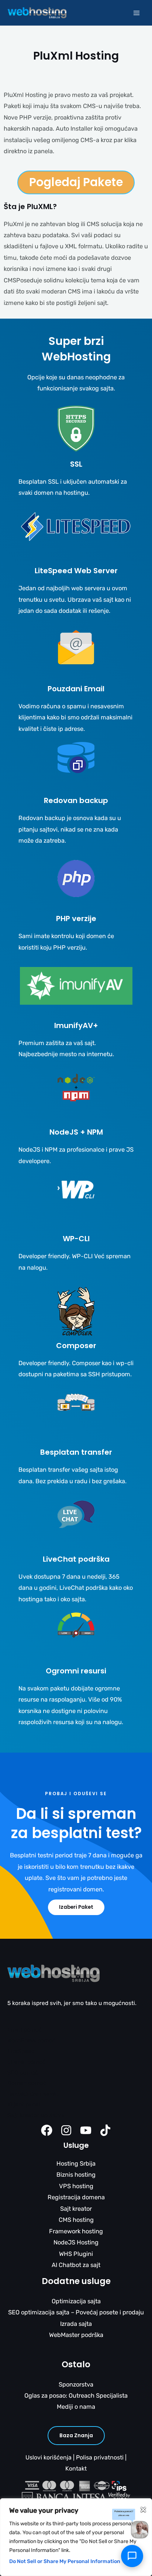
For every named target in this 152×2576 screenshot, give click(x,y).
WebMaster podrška (76, 2335)
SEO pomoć (23, 2073)
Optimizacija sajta (76, 2301)
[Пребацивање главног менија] (136, 13)
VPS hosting (76, 2186)
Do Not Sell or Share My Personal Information (65, 2561)
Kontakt (76, 2468)
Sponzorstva (76, 2384)
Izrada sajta (76, 2324)
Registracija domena (76, 2197)
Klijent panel (24, 2105)
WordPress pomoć (32, 2041)
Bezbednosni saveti (34, 2094)
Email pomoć (25, 2030)
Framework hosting (76, 2231)
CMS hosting (76, 2220)
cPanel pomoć (27, 2062)
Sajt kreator (76, 2209)
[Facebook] (47, 2130)
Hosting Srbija (76, 2164)
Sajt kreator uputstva (36, 2115)
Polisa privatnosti (100, 2457)
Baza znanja (76, 2436)
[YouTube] (86, 2130)
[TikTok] (105, 2130)
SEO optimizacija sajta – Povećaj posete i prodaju (76, 2312)
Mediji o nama (76, 2407)
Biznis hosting (76, 2175)
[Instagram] (66, 2130)
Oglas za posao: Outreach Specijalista (76, 2396)
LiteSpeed (21, 2051)
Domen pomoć (27, 2083)
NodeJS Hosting (76, 2242)
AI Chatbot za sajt (76, 2265)
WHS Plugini (76, 2254)
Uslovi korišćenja (49, 2457)
